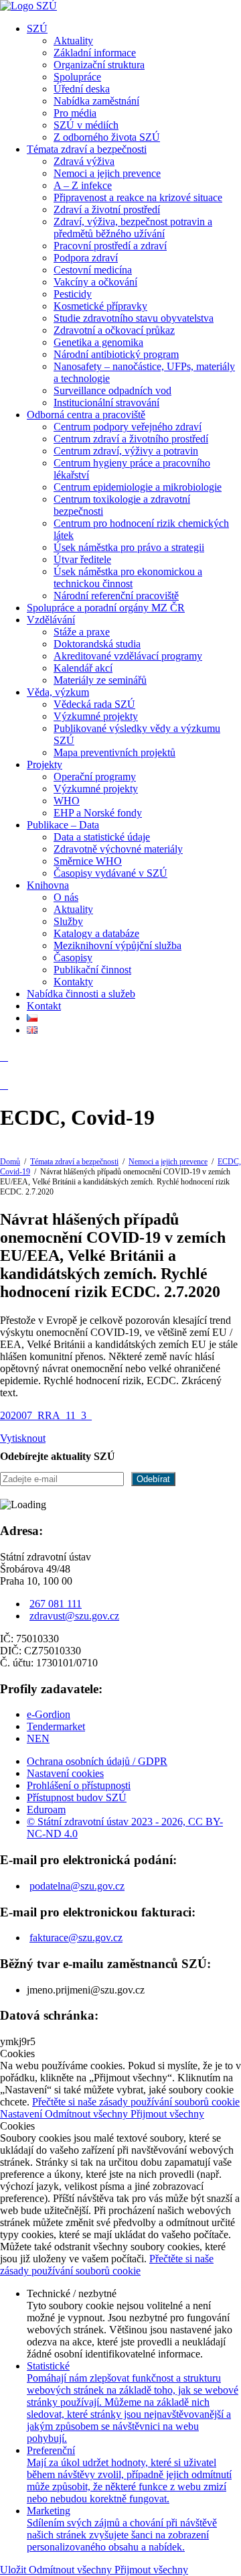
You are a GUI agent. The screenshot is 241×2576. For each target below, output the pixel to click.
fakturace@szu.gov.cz (76, 1938)
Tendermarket (56, 1726)
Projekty (45, 764)
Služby (68, 921)
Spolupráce (77, 77)
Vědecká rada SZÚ (94, 704)
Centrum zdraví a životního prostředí (131, 439)
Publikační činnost (92, 970)
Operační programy (95, 777)
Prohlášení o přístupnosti (79, 1785)
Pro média (75, 113)
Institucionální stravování (106, 403)
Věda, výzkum (58, 692)
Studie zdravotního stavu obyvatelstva (134, 318)
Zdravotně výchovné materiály (118, 849)
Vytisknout (23, 1438)
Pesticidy (73, 294)
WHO (67, 801)
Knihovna (48, 885)
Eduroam (46, 1810)
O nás (66, 897)
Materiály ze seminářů (100, 680)
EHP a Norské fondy (98, 813)
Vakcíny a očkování (95, 282)
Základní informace (95, 53)
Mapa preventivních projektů (114, 752)
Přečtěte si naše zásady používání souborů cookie (136, 2102)
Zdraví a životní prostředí (107, 209)
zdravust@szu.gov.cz (74, 1616)
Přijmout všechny (167, 2114)
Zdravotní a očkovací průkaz (114, 330)
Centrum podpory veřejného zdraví (128, 427)
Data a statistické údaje (102, 837)
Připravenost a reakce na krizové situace (138, 197)
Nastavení (22, 2114)
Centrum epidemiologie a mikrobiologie (138, 487)
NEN (38, 1738)
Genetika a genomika (98, 342)
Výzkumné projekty (96, 716)
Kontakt (44, 1006)
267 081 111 (56, 1604)
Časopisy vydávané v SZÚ (110, 873)
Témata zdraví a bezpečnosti (87, 149)
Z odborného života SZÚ (107, 137)
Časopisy (73, 958)
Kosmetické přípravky (100, 306)
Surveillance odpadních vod (112, 390)
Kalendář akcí (83, 668)
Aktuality (73, 41)
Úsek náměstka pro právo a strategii (129, 547)
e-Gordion (49, 1714)
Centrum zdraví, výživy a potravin (126, 451)
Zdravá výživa (84, 161)
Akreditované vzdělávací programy (128, 656)
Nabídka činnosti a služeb (81, 994)
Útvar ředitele (82, 559)
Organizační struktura (99, 65)
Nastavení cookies (65, 1773)
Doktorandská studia (97, 644)
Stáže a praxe (82, 632)
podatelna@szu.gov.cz (77, 1886)
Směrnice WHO (88, 861)
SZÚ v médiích (86, 125)
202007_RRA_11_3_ (46, 1415)
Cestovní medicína (93, 270)
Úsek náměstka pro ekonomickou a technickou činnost (128, 577)
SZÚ (37, 28)
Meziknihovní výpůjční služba (117, 945)
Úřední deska (82, 89)
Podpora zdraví (86, 258)
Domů (10, 1162)
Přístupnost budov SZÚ (77, 1797)
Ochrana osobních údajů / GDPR (97, 1761)
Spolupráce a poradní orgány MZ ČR (106, 608)
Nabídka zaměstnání (96, 101)
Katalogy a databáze (96, 933)
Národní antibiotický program (116, 354)
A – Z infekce (83, 185)
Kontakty (73, 982)
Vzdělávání (51, 620)
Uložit (14, 2570)
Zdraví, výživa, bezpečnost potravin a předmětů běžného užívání (133, 228)
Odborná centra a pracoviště (86, 415)
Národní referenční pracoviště (116, 596)
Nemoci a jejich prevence (107, 173)
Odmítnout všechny (88, 2114)
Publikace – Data (63, 825)
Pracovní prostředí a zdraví (110, 246)
